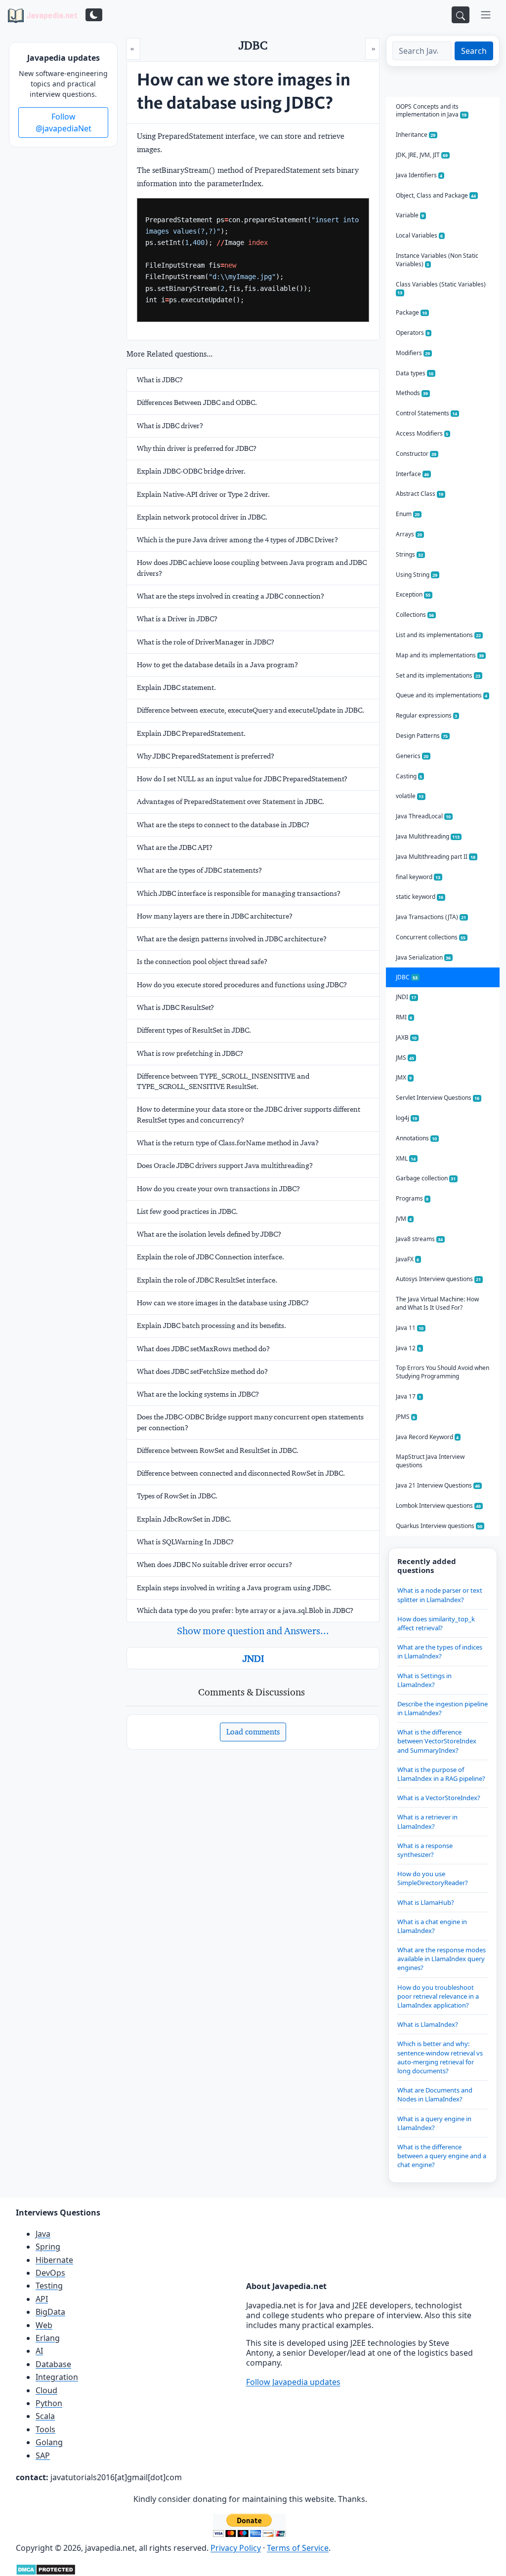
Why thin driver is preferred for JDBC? (197, 448)
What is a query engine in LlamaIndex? (434, 2123)
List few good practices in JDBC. (187, 1211)
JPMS (406, 1417)
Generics (412, 756)
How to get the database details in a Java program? (217, 665)
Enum (408, 514)
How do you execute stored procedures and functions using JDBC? (242, 985)
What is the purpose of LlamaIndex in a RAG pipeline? (441, 1774)
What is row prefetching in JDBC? (190, 1053)
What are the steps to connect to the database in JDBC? (223, 825)
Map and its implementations (440, 655)
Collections (415, 615)
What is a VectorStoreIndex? (439, 1798)
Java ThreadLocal (423, 816)
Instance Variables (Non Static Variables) (437, 260)
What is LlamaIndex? (428, 2024)
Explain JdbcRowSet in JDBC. (184, 1519)
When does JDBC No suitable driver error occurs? (214, 1565)
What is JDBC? (160, 380)
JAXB (406, 1037)
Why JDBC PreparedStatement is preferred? (206, 756)
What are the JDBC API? (175, 847)
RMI (404, 1017)
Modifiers (413, 353)
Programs (412, 1198)
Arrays (409, 534)
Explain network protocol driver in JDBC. (202, 517)
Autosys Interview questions (439, 1279)
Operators (413, 333)
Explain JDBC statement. (176, 687)
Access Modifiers (422, 433)
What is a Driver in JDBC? (177, 619)
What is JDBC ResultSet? (175, 1007)
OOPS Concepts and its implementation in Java (431, 111)
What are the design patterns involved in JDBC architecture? (232, 939)
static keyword (420, 897)
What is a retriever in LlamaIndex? (427, 1821)
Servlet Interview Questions (438, 1098)
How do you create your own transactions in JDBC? (218, 1189)
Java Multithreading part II (436, 857)
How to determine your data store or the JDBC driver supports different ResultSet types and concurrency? (249, 1114)
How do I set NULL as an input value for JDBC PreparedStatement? (242, 779)
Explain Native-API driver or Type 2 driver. (203, 494)
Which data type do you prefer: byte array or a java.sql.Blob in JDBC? (245, 1610)
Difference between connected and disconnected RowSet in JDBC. (241, 1473)
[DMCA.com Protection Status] (46, 2569)
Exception (413, 594)
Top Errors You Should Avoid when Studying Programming (443, 1372)
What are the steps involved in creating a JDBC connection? (231, 596)
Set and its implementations (438, 675)
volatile (410, 796)
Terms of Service (298, 2548)
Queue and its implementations (442, 695)
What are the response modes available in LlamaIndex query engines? (442, 1959)
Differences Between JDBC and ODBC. (197, 402)
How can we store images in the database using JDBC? (223, 1303)
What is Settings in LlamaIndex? (424, 1680)
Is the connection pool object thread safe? (202, 962)
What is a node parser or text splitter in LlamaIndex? (440, 1595)
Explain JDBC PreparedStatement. (191, 733)
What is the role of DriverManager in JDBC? (206, 642)
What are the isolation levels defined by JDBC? (209, 1234)
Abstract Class (420, 494)
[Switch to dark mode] (94, 15)
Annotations (417, 1138)
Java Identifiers (419, 175)
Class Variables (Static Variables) (441, 288)
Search (474, 51)
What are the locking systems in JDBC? (198, 1394)
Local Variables (420, 235)
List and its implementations (439, 635)
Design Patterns (422, 736)
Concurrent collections (431, 937)
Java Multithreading (428, 836)
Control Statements (427, 413)
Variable (410, 215)
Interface (413, 474)
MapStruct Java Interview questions (430, 1461)
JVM (404, 1219)
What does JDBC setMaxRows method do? (203, 1349)
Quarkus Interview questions (439, 1526)
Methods (412, 393)
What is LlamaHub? (426, 1902)
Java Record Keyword (427, 1437)
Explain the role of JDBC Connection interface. (211, 1257)
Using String (417, 575)
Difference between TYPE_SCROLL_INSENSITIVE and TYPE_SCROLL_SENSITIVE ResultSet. (223, 1081)
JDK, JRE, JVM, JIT (422, 155)
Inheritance (416, 135)
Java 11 (410, 1328)
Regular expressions (427, 715)
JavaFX (408, 1259)
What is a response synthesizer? (425, 1850)
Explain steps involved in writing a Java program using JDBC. (234, 1588)
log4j (407, 1118)
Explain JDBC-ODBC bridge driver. (191, 471)
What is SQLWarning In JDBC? (185, 1542)
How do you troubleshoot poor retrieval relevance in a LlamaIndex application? (438, 1996)
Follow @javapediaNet (63, 122)
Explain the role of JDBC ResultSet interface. (207, 1280)
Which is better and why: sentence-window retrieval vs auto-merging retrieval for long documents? (440, 2057)
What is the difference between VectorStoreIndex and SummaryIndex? (437, 1741)
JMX (404, 1077)
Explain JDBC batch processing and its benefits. (211, 1326)
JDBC (407, 977)
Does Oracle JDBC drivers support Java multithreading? (225, 1166)
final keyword (418, 877)
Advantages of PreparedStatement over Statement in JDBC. (231, 802)
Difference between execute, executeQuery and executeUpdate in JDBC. (251, 710)
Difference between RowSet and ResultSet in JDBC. (218, 1450)
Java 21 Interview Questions (438, 1485)
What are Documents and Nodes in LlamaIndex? (435, 2094)
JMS (405, 1058)
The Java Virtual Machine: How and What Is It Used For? (437, 1303)
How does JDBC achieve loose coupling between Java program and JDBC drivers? (252, 568)
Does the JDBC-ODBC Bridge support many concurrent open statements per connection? (250, 1422)
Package (412, 312)
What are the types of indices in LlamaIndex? (440, 1651)
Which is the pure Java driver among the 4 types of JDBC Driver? (237, 540)
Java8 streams (420, 1239)
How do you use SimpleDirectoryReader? (433, 1878)
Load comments (253, 1732)
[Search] (461, 15)
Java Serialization (423, 957)
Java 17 (409, 1396)
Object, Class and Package (436, 195)
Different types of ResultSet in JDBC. (194, 1030)
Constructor (416, 454)
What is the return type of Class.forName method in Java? (228, 1143)
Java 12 (409, 1348)
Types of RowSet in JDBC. (177, 1496)
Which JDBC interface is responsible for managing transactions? (239, 893)
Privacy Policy (236, 2548)
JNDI (253, 1658)
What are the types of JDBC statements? (199, 870)
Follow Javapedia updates (293, 2382)
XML (406, 1158)
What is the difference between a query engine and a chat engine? (442, 2156)
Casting (409, 776)
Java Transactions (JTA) (431, 917)
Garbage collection (426, 1178)
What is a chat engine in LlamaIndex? (432, 1926)
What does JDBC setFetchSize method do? (202, 1371)
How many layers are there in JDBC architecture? (215, 916)
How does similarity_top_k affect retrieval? (436, 1623)
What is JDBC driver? (170, 426)
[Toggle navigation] (486, 15)
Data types (415, 373)
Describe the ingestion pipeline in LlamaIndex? (443, 1708)
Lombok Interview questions (439, 1506)
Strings (410, 554)
